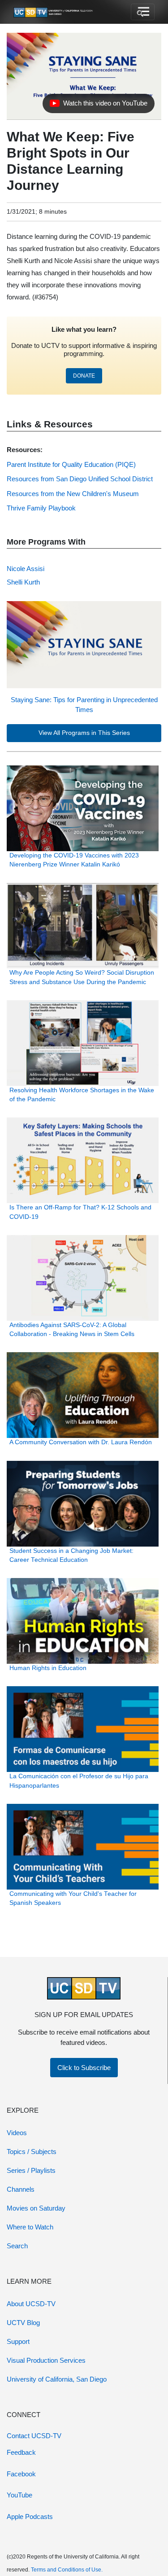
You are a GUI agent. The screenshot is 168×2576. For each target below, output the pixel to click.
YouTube (19, 2495)
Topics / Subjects (32, 2152)
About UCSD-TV (31, 2304)
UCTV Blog (23, 2323)
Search (17, 2246)
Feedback (21, 2452)
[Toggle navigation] (143, 12)
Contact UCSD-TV (34, 2436)
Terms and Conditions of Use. (67, 2570)
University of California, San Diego (57, 2379)
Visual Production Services (46, 2360)
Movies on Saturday (36, 2208)
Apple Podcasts (30, 2517)
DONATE (84, 376)
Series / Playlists (31, 2170)
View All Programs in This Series (84, 733)
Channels (21, 2189)
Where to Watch (30, 2227)
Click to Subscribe (84, 2068)
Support (18, 2341)
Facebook (21, 2474)
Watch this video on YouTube (98, 106)
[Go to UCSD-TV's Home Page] (54, 12)
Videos (17, 2133)
